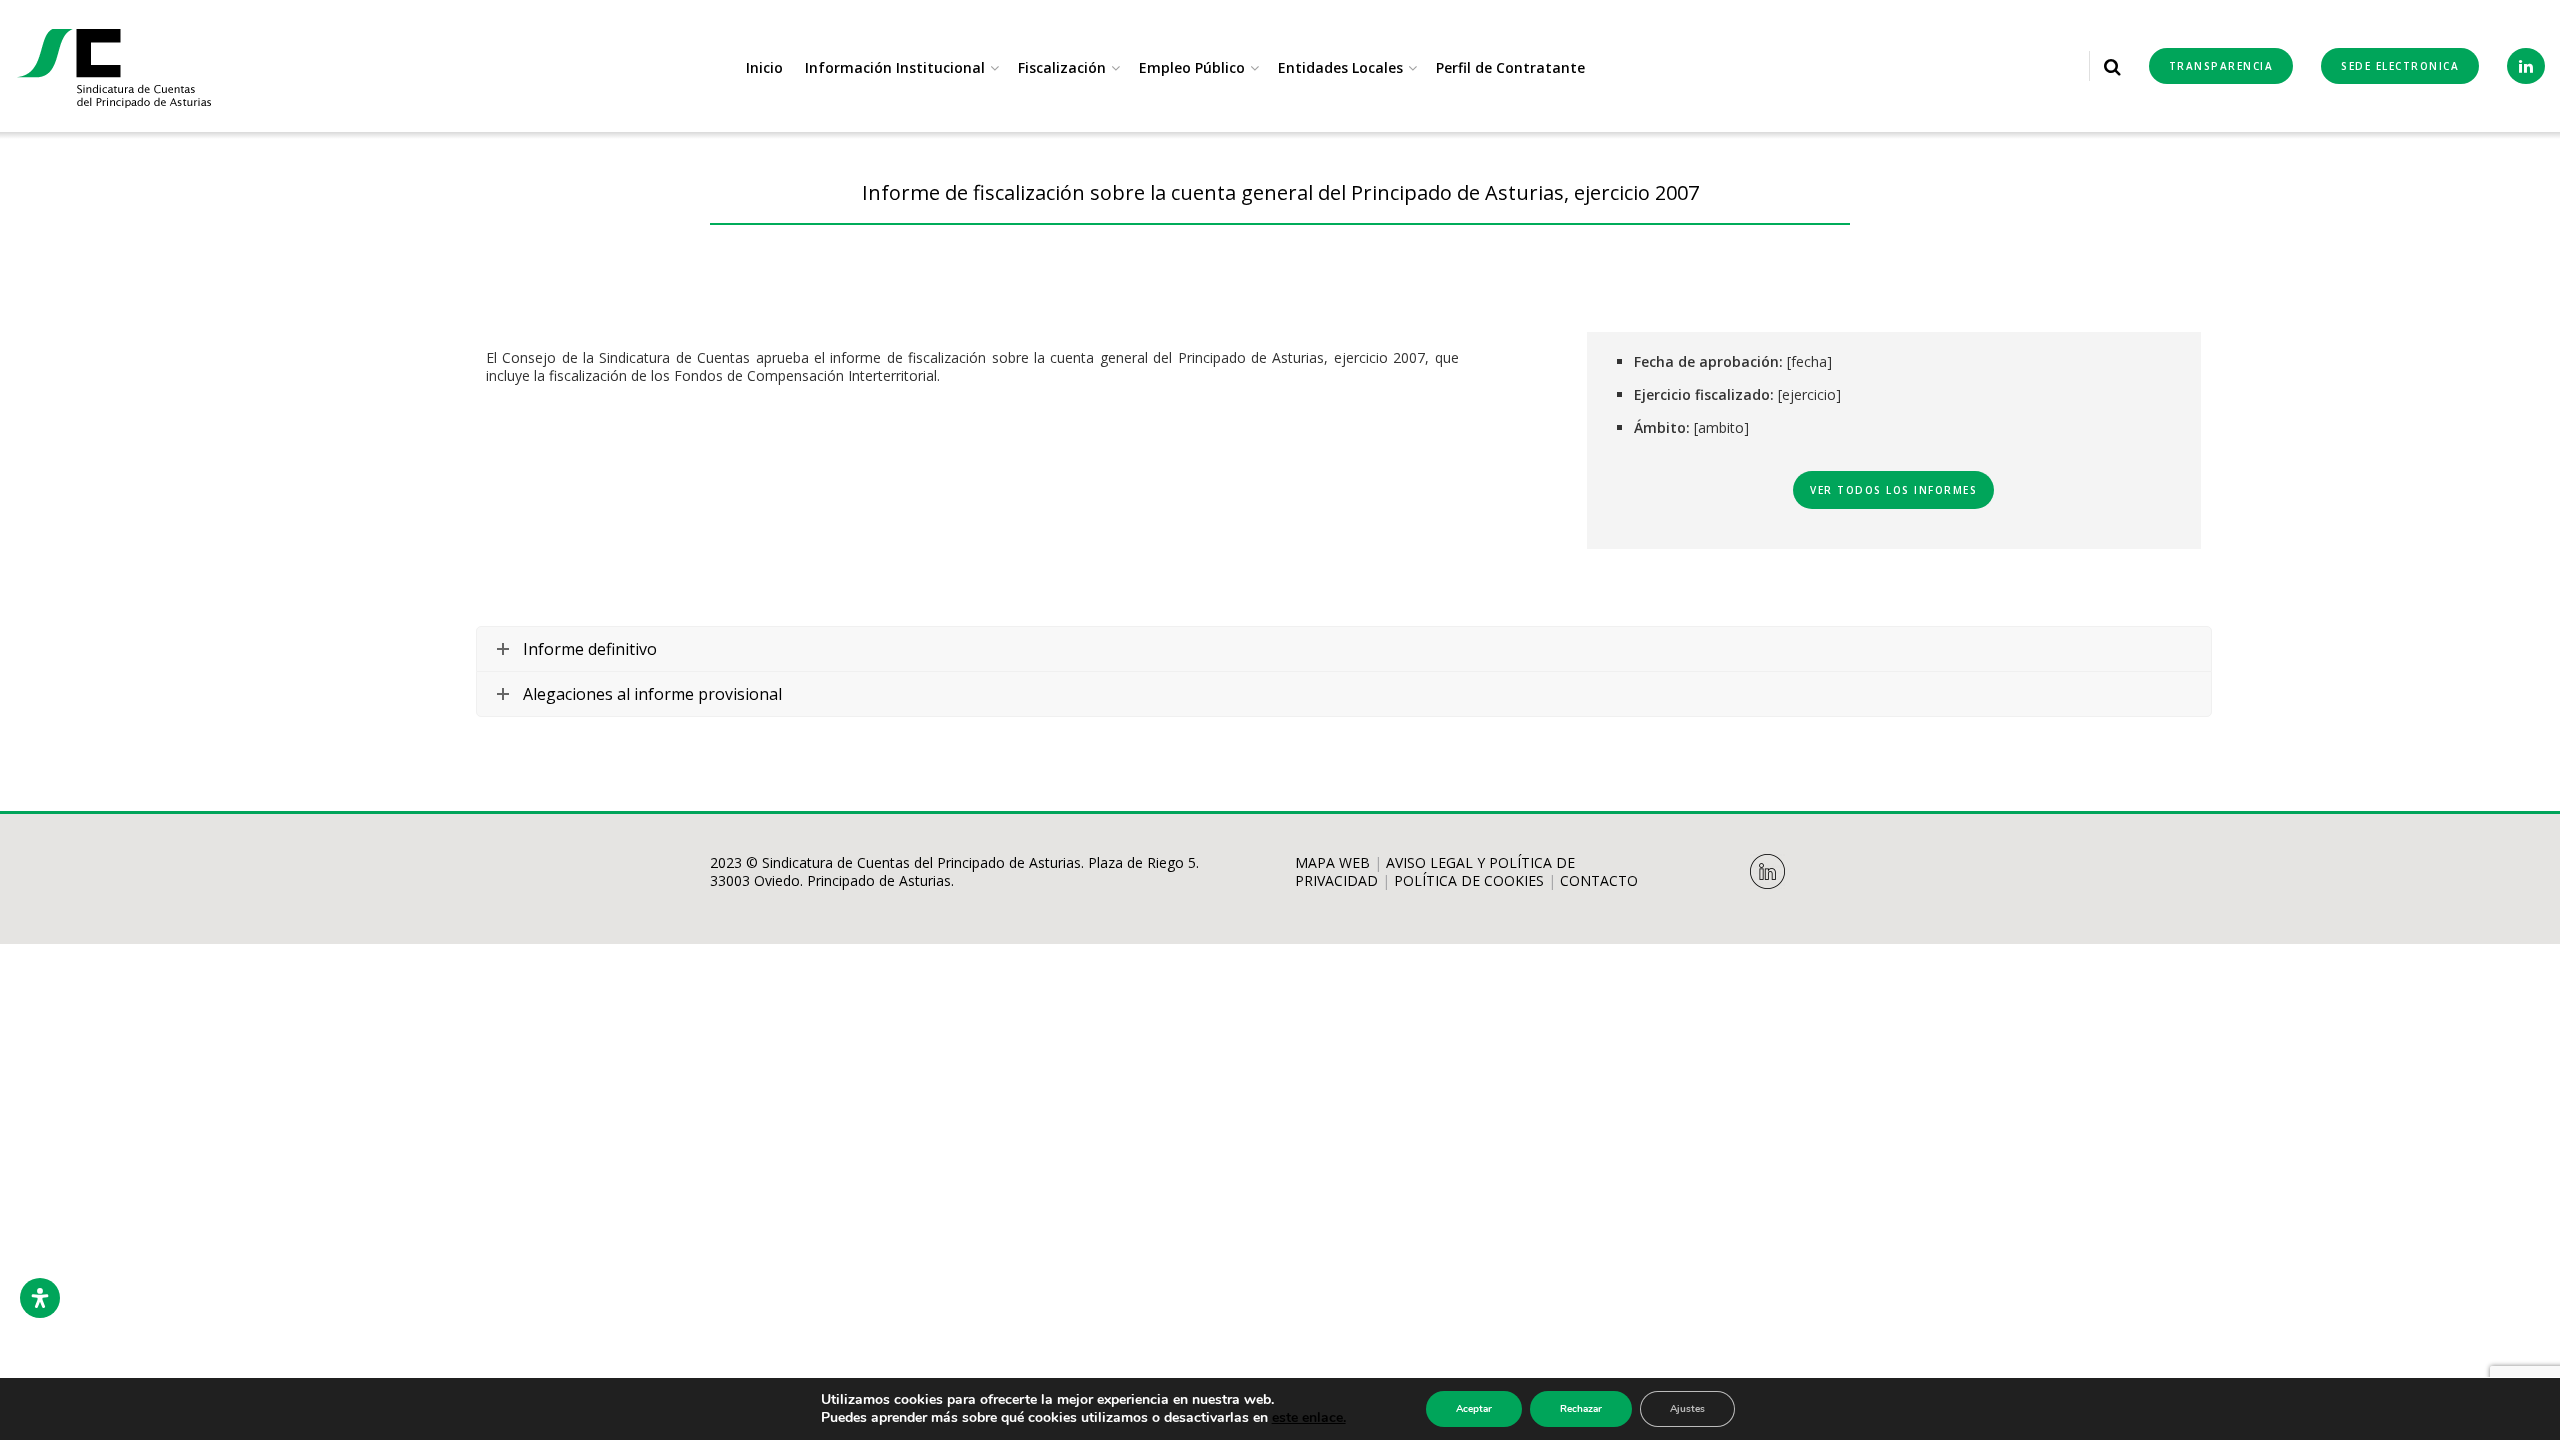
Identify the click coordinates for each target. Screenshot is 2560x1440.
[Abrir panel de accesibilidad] (40, 1298)
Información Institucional (895, 67)
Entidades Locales (1340, 67)
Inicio (764, 67)
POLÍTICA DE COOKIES (1469, 880)
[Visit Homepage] (115, 66)
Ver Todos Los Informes (1893, 490)
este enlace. (1309, 1417)
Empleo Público (1192, 67)
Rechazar (1581, 1409)
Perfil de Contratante (1510, 67)
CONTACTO (1599, 880)
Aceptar (1474, 1409)
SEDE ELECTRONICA (2400, 66)
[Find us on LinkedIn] (2526, 66)
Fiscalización (1062, 67)
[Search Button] (2112, 66)
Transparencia (2221, 66)
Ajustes (1687, 1409)
